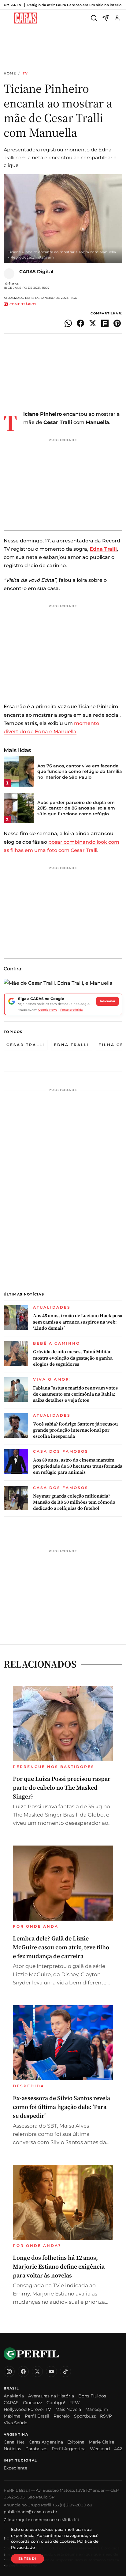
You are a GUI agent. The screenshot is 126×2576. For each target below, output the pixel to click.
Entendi (28, 2559)
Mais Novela (68, 2409)
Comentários (23, 304)
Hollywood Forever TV (27, 2409)
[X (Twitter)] (37, 2371)
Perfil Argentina (69, 2449)
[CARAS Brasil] (26, 18)
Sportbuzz (85, 2416)
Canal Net (14, 2442)
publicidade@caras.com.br (30, 2512)
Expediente (15, 2468)
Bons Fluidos (92, 2396)
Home (10, 73)
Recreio (62, 2416)
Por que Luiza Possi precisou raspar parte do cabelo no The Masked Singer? (62, 1788)
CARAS (11, 2403)
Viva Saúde (15, 2423)
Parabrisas (36, 2449)
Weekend (100, 2449)
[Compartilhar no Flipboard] (105, 323)
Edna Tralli (72, 1045)
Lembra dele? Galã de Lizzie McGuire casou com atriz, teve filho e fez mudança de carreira (61, 1947)
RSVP (106, 2416)
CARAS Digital (36, 272)
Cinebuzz (33, 2403)
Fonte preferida (71, 1010)
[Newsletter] (106, 18)
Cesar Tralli (26, 1045)
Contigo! (56, 2403)
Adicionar (107, 1001)
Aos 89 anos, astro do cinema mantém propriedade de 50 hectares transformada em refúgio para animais (78, 1466)
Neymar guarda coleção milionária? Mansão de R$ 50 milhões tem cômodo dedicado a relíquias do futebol (74, 1502)
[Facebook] (23, 2371)
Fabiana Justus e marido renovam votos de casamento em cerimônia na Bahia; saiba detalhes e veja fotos (75, 1394)
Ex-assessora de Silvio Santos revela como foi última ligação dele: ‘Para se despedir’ (61, 2107)
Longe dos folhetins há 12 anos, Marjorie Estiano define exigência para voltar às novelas (59, 2266)
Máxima (12, 2416)
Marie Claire (101, 2442)
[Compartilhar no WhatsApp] (68, 323)
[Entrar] (117, 18)
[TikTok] (65, 2371)
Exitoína (76, 2442)
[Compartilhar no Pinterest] (117, 323)
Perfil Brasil (37, 2416)
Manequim (97, 2409)
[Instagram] (9, 2371)
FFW (75, 2403)
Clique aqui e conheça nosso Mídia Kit (41, 2520)
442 (118, 2449)
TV (25, 73)
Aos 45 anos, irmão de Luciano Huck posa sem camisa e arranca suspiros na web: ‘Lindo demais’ (78, 1322)
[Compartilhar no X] (93, 323)
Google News (48, 1010)
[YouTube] (51, 2371)
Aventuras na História (51, 2396)
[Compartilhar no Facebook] (80, 323)
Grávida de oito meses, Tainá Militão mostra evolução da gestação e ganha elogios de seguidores (73, 1358)
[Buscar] (94, 18)
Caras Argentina (46, 2442)
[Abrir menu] (8, 18)
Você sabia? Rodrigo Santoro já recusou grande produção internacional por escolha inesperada (75, 1430)
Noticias (12, 2449)
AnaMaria (14, 2396)
